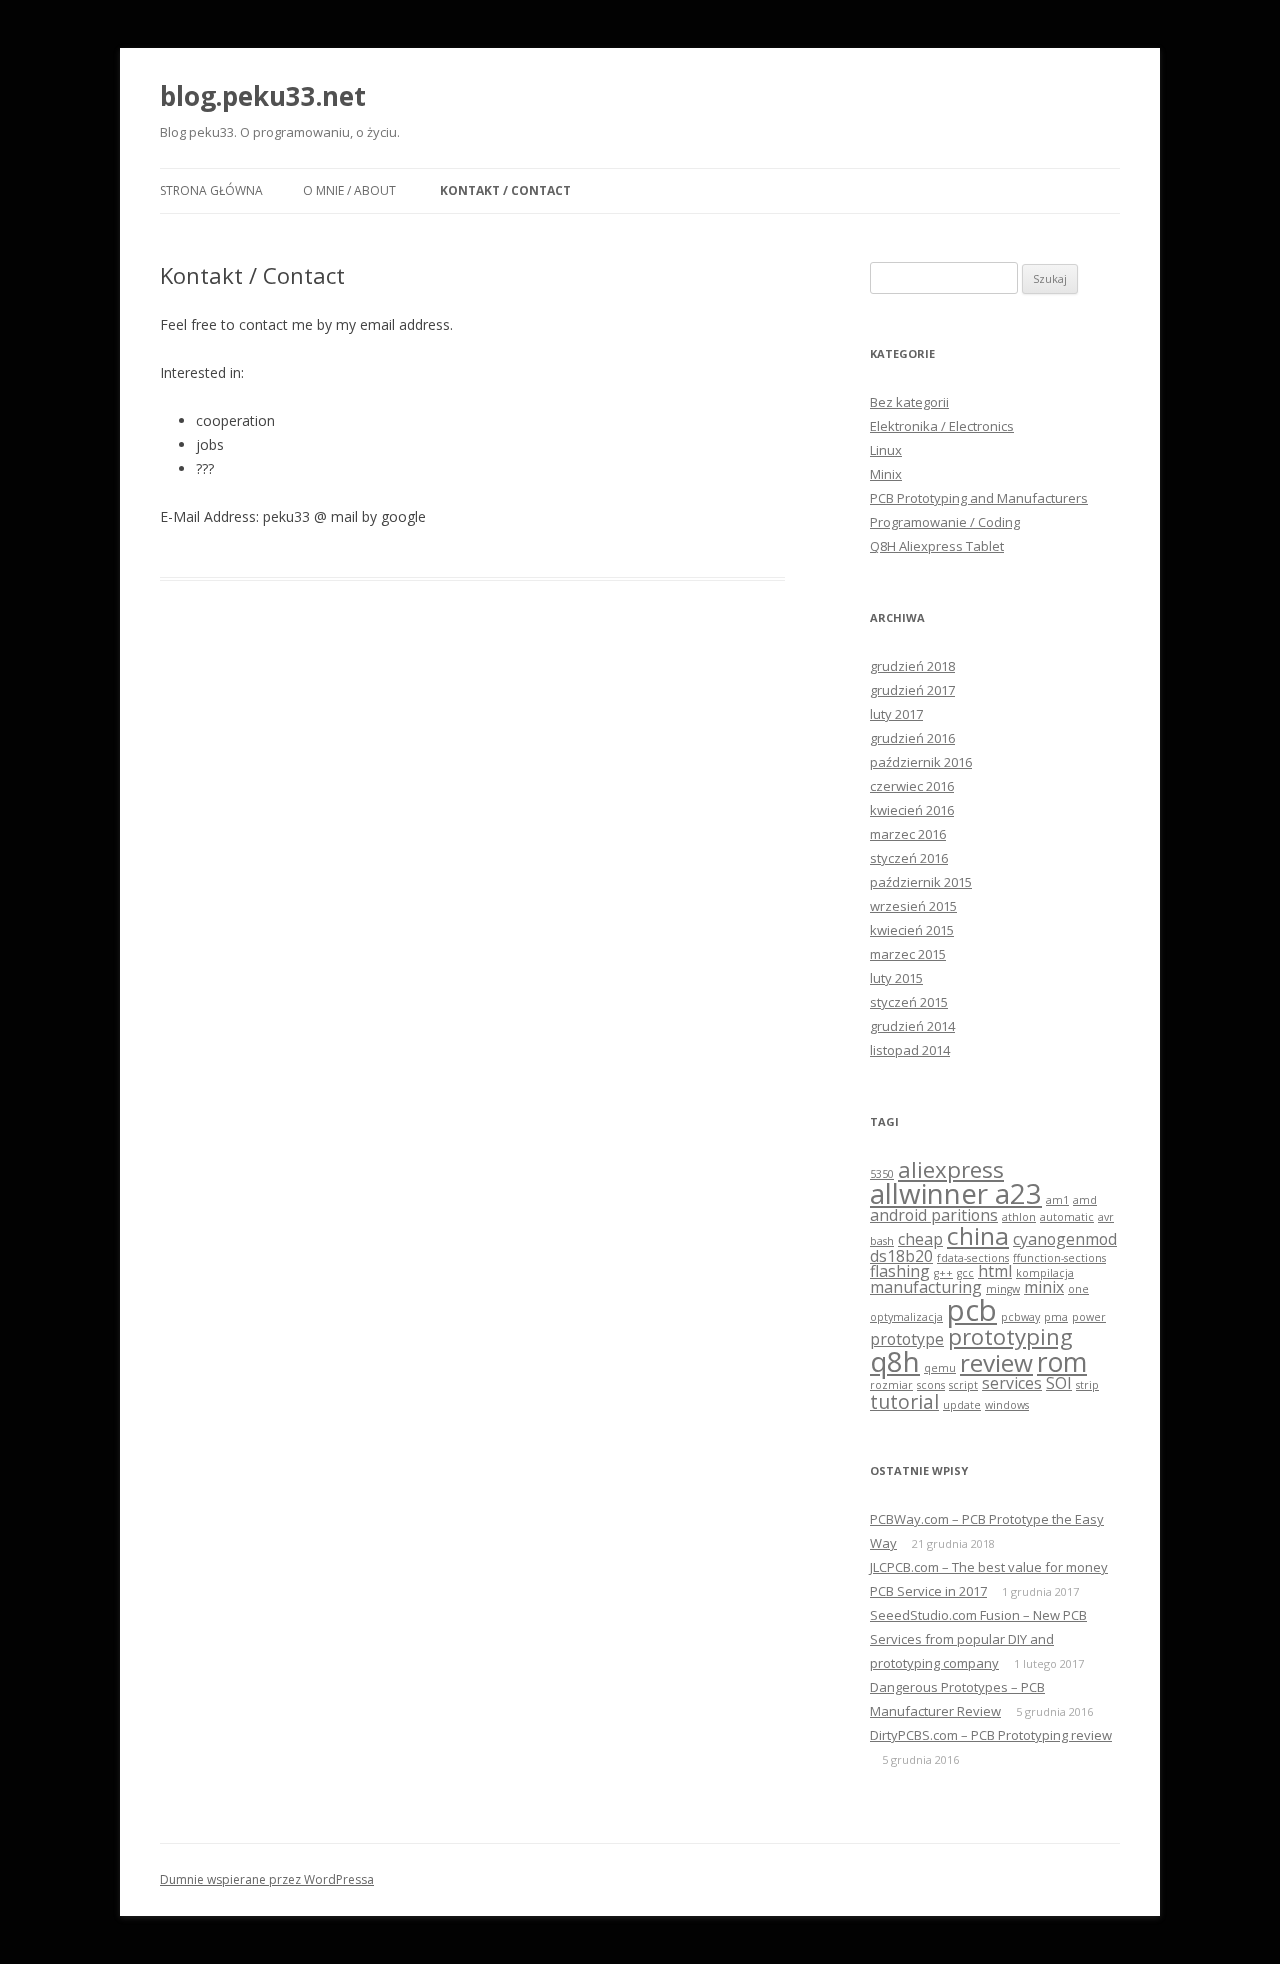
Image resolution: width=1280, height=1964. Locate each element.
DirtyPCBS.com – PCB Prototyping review (991, 1735)
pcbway (1020, 1317)
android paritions (934, 1215)
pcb (972, 1310)
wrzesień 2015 (913, 906)
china (978, 1235)
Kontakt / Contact (505, 190)
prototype (907, 1339)
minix (1044, 1287)
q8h (895, 1361)
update (962, 1405)
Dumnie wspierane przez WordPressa (267, 1879)
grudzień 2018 (912, 666)
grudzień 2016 (912, 738)
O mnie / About (349, 190)
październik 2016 (921, 762)
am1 (1057, 1200)
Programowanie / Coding (945, 522)
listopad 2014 (910, 1050)
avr (1106, 1217)
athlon (1019, 1217)
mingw (1003, 1289)
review (996, 1362)
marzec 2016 (908, 834)
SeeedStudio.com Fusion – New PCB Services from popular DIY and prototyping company (978, 1639)
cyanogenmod (1065, 1239)
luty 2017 (896, 714)
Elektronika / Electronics (942, 426)
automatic (1067, 1217)
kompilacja (1045, 1273)
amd (1085, 1200)
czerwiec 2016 (912, 786)
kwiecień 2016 (912, 810)
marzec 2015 (908, 954)
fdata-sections (973, 1258)
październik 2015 (921, 882)
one (1078, 1289)
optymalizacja (906, 1317)
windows (1007, 1405)
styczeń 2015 (909, 1002)
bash (882, 1241)
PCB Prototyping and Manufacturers (979, 498)
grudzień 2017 (912, 690)
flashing (900, 1271)
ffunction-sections (1059, 1258)
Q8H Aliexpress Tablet (937, 546)
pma (1056, 1317)
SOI (1059, 1383)
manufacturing (926, 1287)
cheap (920, 1239)
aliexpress (951, 1169)
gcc (965, 1273)
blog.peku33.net (263, 96)
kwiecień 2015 (912, 930)
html (995, 1271)
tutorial (904, 1401)
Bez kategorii (909, 402)
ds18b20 (901, 1256)
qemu (940, 1368)
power (1089, 1317)
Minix (886, 474)
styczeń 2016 (909, 858)
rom (1062, 1362)
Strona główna (211, 190)
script (963, 1385)
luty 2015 (896, 978)
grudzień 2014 (912, 1026)
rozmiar (891, 1385)
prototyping (1010, 1336)
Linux (886, 450)
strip (1087, 1385)
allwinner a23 (956, 1193)
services (1012, 1383)
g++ (943, 1273)
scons (931, 1385)
